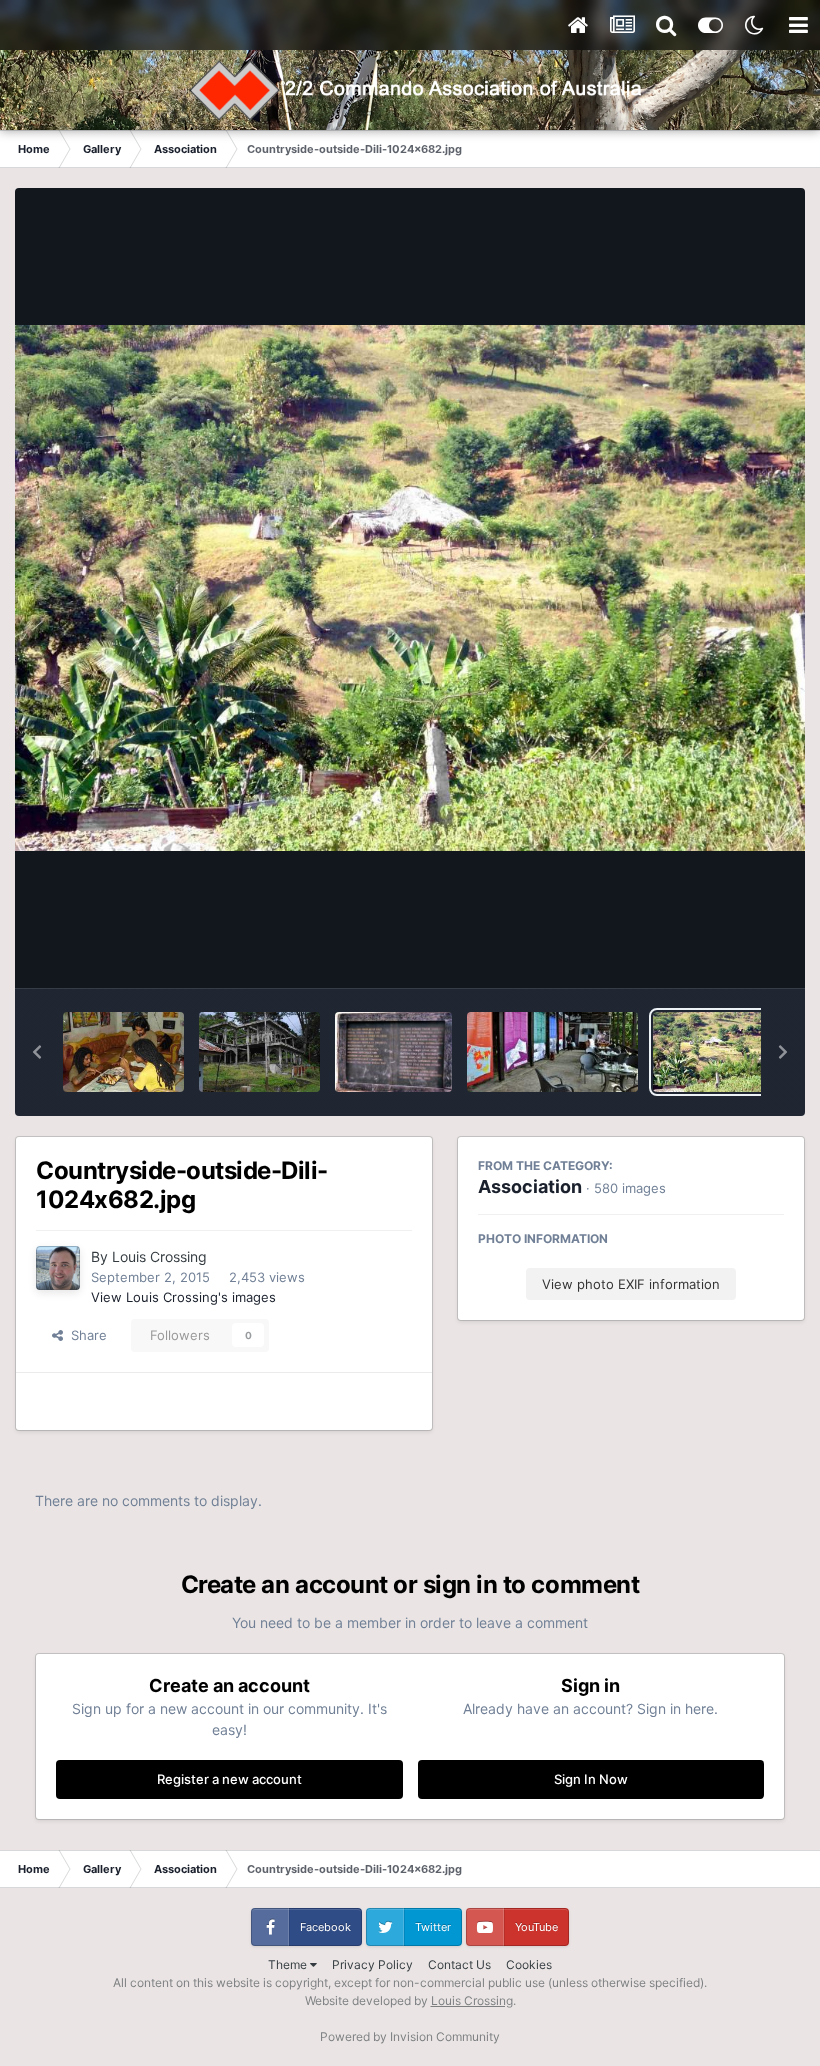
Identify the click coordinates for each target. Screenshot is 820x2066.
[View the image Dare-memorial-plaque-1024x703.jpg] (393, 1052)
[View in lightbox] (410, 588)
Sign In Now (591, 1779)
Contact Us (459, 1964)
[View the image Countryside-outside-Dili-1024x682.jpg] (713, 1052)
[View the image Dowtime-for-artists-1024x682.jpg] (123, 1052)
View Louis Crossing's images (183, 1297)
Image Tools (723, 952)
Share (85, 1335)
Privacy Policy (372, 1964)
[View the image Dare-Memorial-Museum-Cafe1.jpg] (552, 1052)
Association (530, 1186)
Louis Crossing (159, 1256)
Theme (289, 1964)
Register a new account (229, 1779)
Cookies (529, 1964)
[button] (37, 1052)
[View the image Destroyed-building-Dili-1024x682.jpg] (259, 1052)
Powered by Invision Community (410, 2036)
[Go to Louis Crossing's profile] (58, 1268)
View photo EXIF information (631, 1284)
